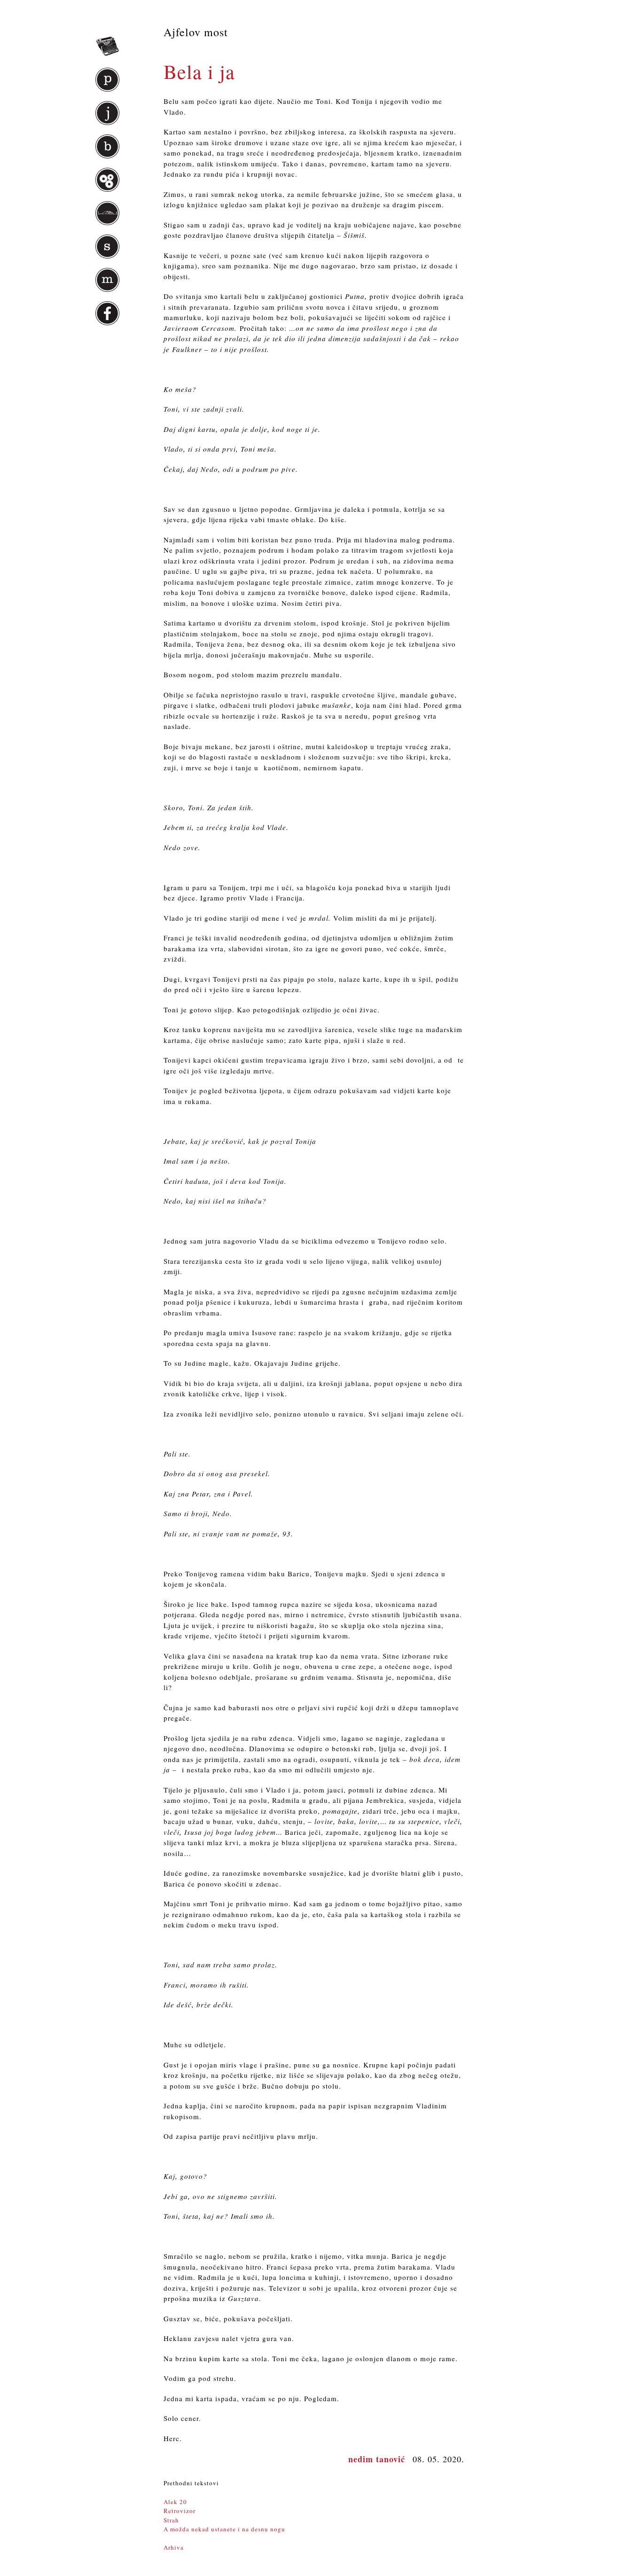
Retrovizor (180, 2511)
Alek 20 (175, 2502)
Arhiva (174, 2547)
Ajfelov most (196, 32)
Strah (171, 2520)
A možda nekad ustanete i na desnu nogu (224, 2529)
